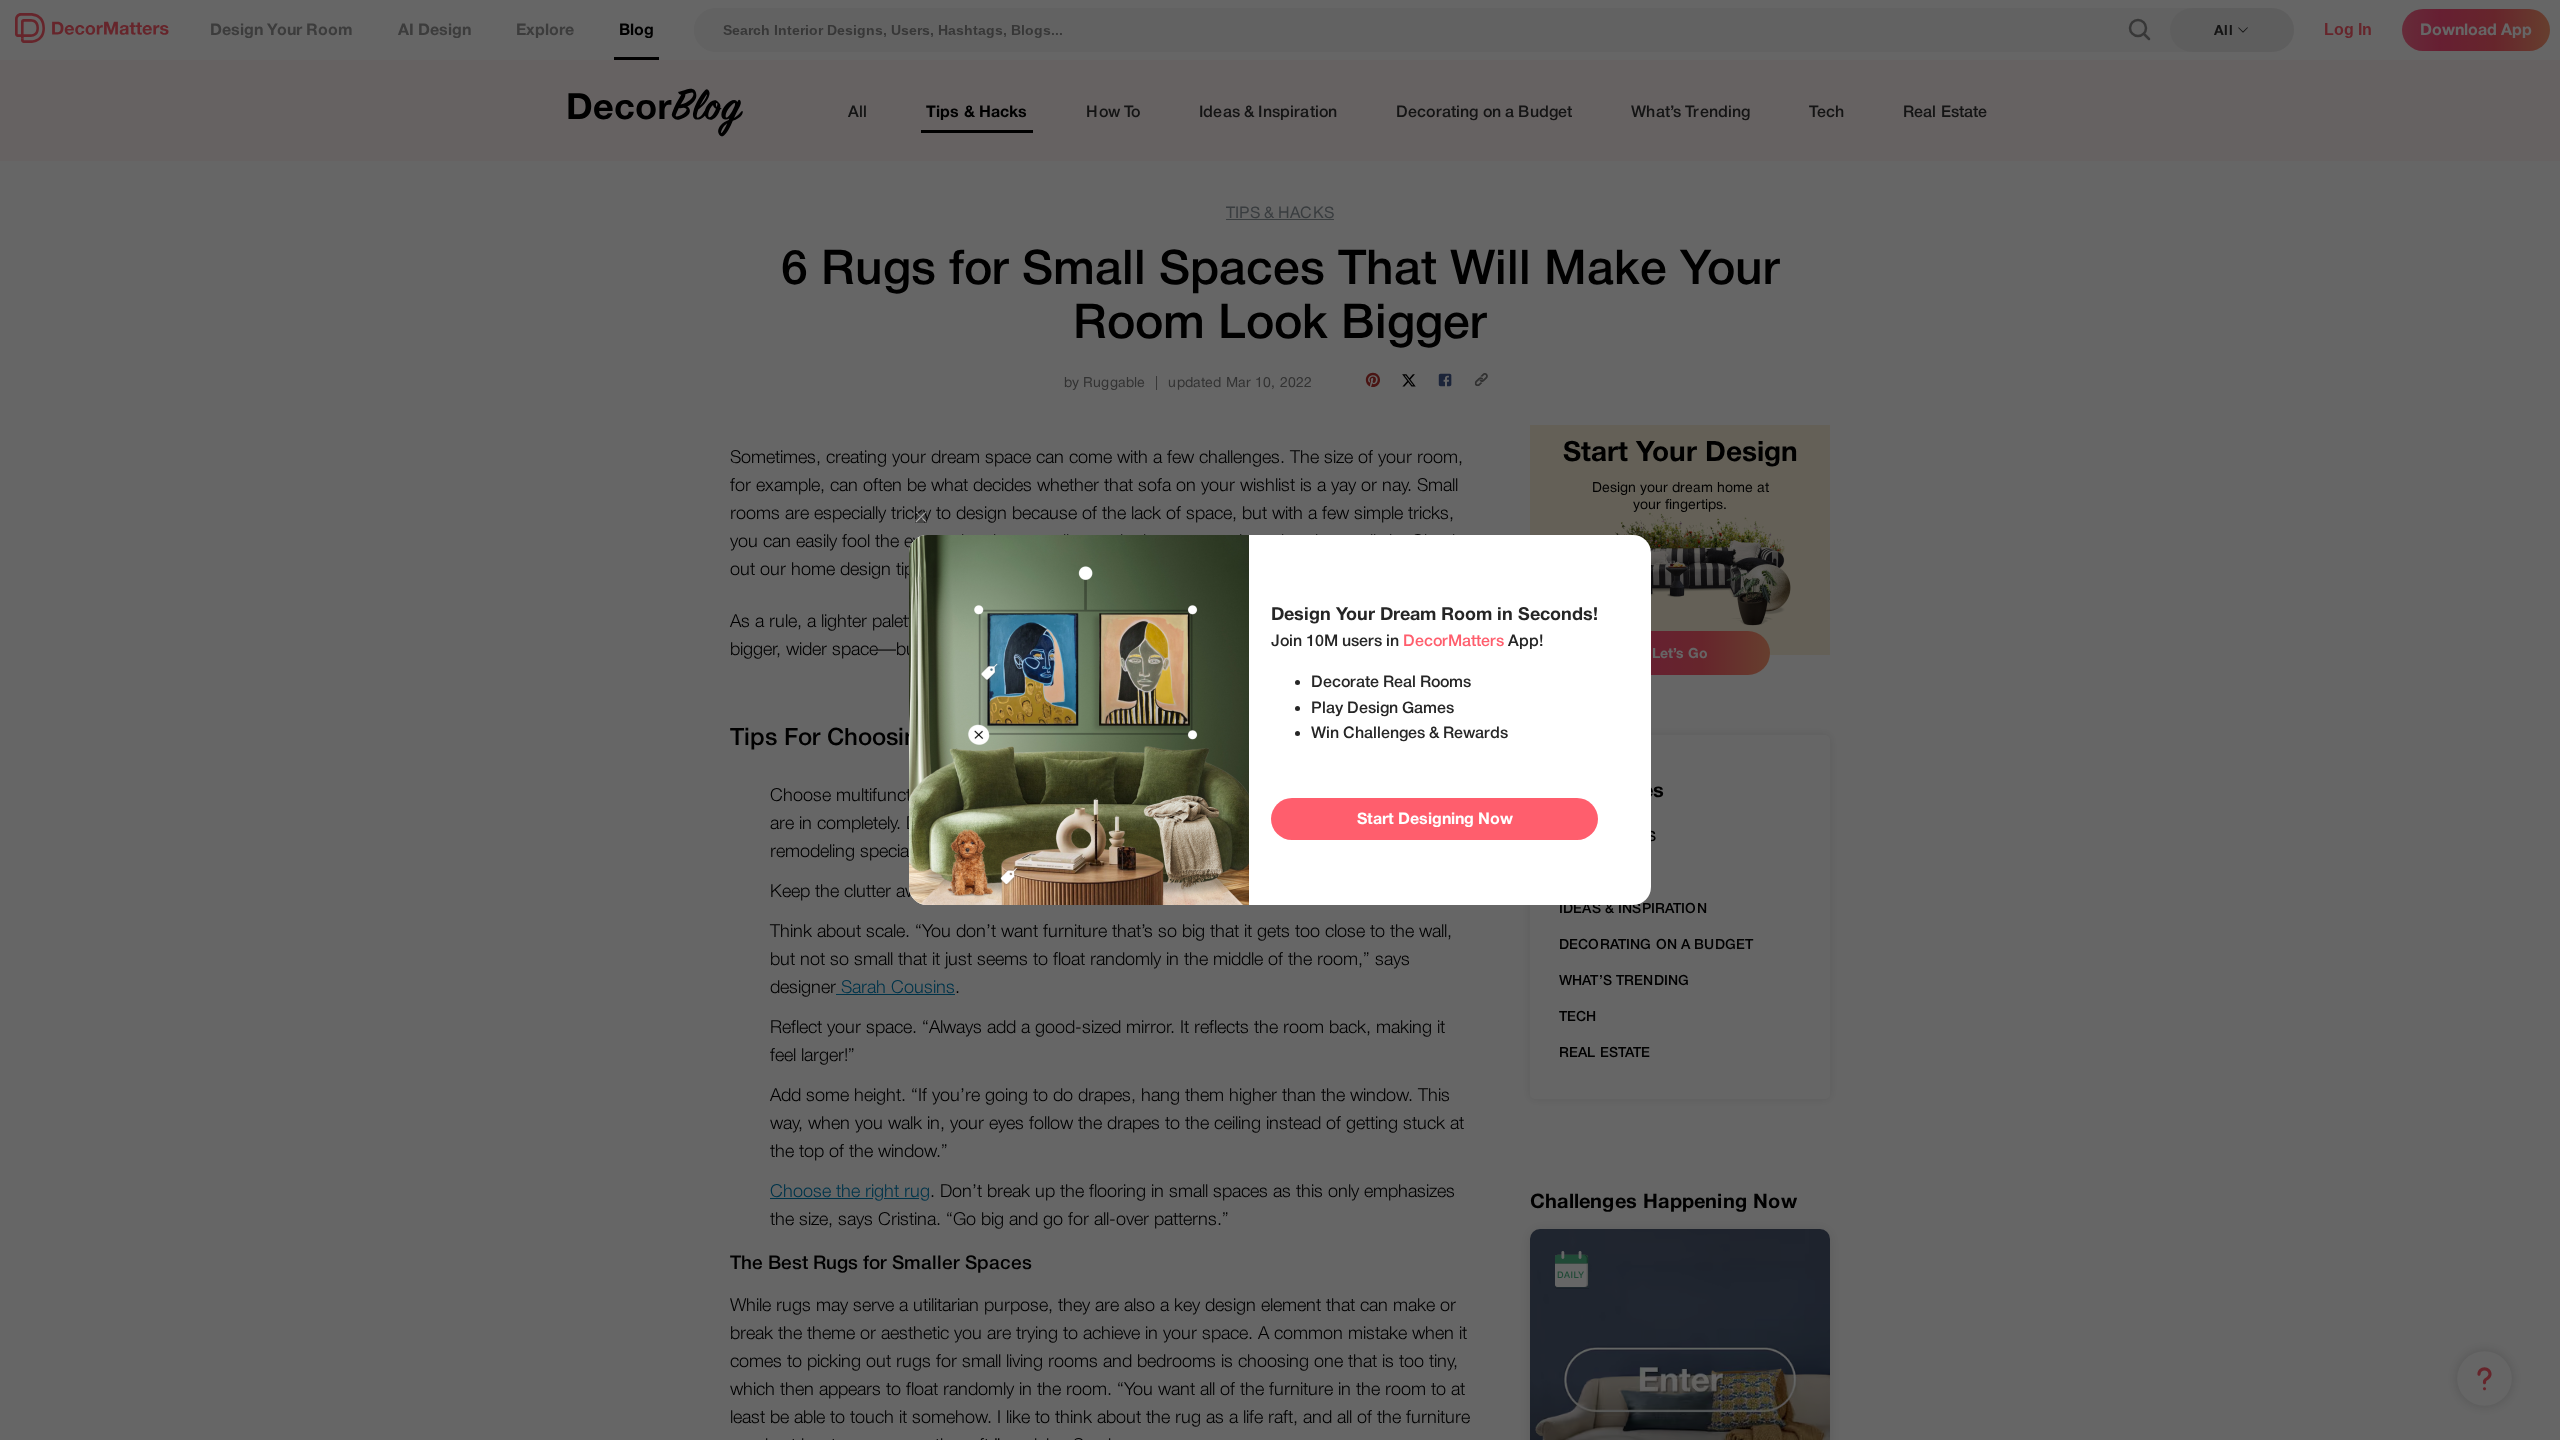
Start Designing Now (1435, 819)
